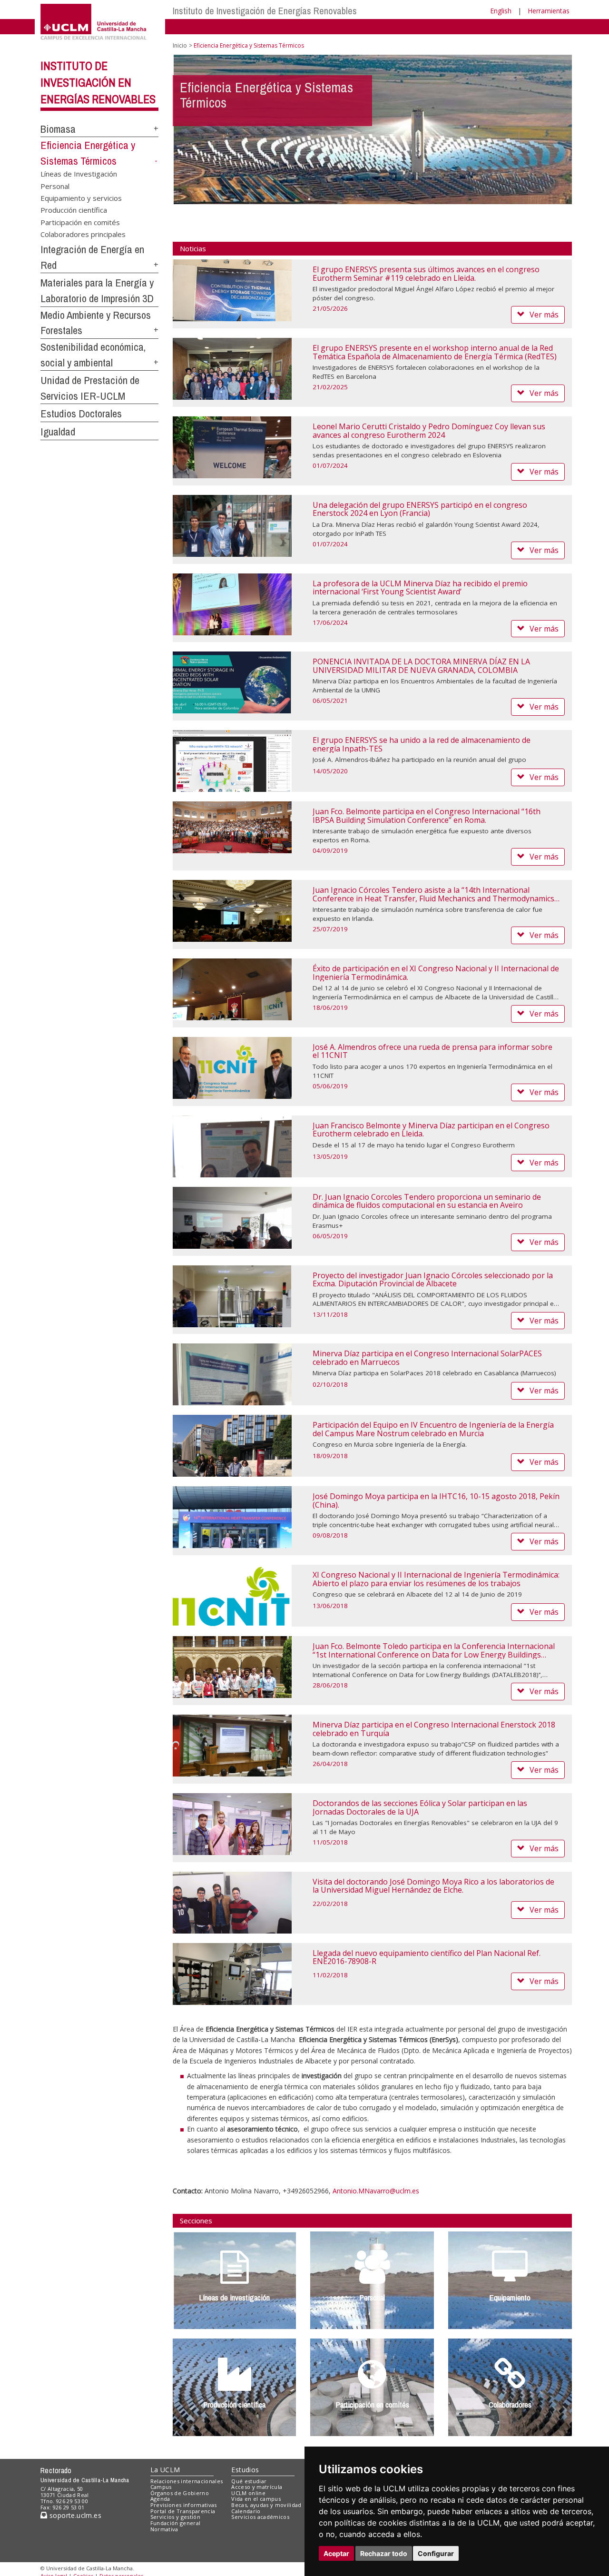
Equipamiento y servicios (81, 198)
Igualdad (58, 432)
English (501, 11)
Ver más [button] (544, 315)
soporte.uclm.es (74, 2515)
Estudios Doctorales (81, 414)
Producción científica (74, 210)
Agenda (160, 2499)
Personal (55, 186)
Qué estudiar (249, 2481)
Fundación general (176, 2523)
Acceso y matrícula (257, 2487)
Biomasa (58, 129)
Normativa (164, 2529)
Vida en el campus (256, 2499)
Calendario (246, 2511)
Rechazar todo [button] (384, 2553)
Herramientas (549, 11)
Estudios (245, 2470)
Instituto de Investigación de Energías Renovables (265, 11)
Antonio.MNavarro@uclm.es (376, 2191)
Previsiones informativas (184, 2505)
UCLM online (248, 2493)
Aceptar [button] (336, 2553)
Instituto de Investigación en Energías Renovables (98, 82)
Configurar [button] (436, 2553)
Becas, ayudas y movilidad (266, 2505)
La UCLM (165, 2470)
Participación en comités (80, 222)
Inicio (180, 45)
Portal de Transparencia (183, 2511)
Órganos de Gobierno (180, 2493)
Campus (161, 2487)
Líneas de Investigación (79, 174)
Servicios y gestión (175, 2517)
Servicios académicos (260, 2517)
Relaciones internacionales (187, 2481)
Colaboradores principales (83, 234)
